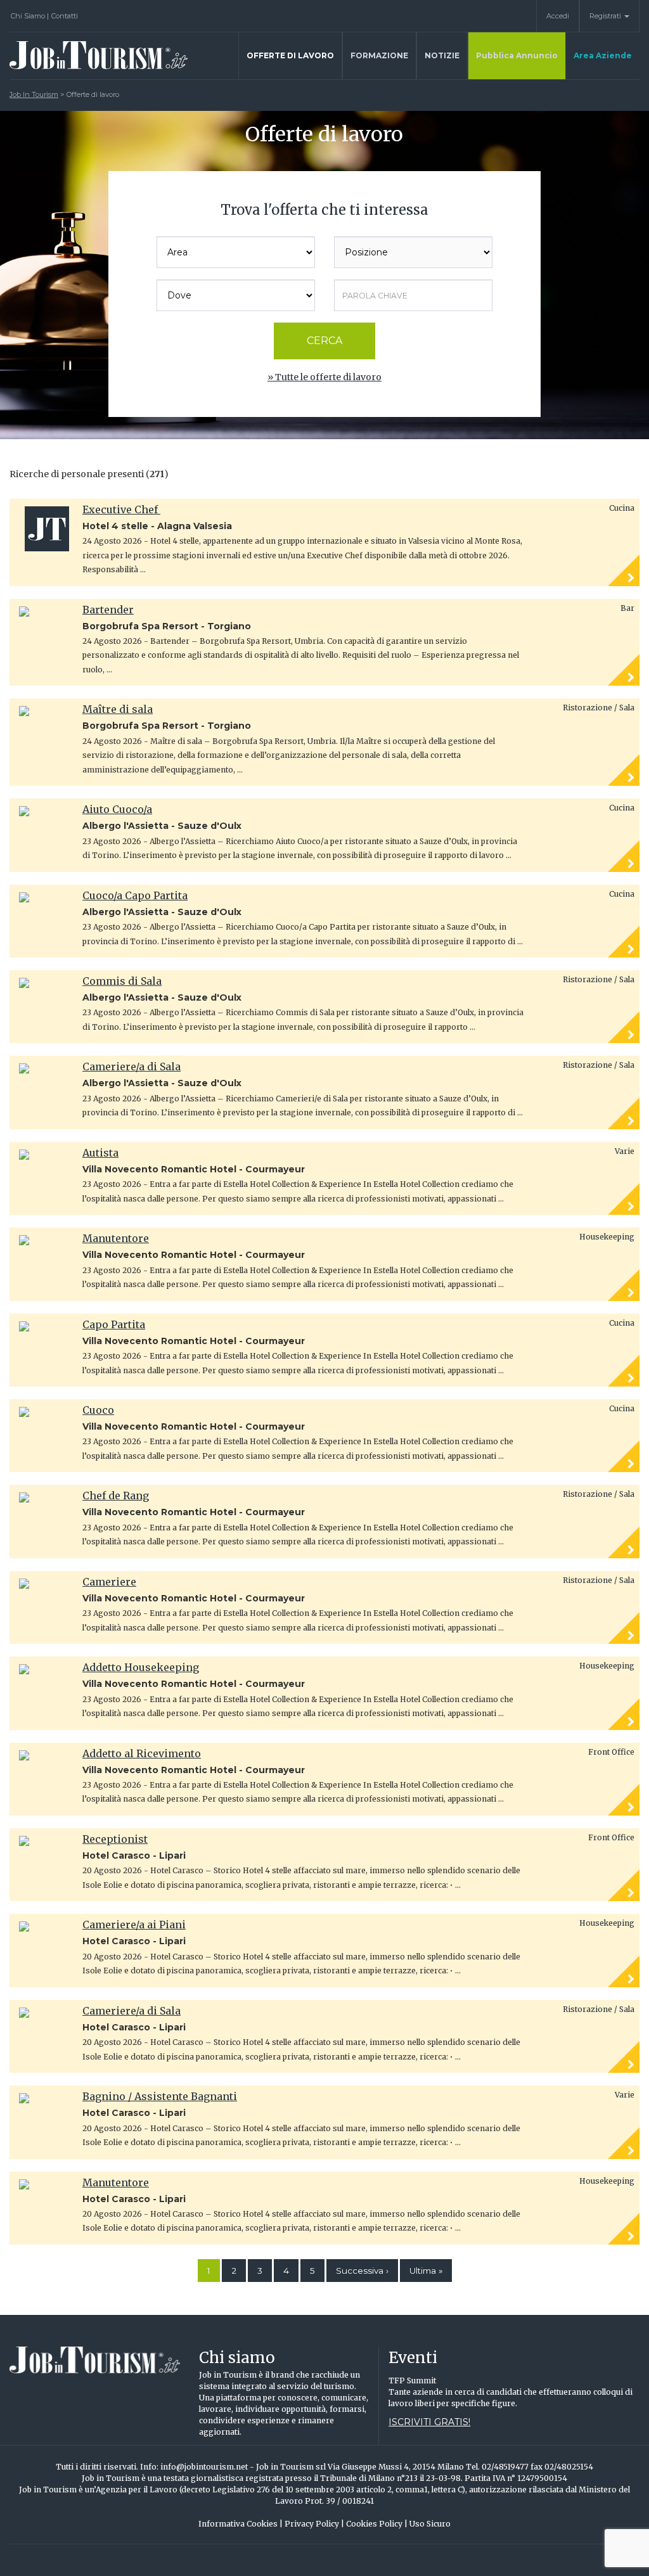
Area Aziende (603, 55)
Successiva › (362, 2271)
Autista (100, 1153)
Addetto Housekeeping (141, 1667)
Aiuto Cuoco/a (117, 809)
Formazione (379, 55)
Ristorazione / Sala (599, 708)
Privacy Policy (314, 2524)
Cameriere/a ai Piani (134, 1925)
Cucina (622, 508)
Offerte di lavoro (290, 55)
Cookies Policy (377, 2524)
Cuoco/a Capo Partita (135, 895)
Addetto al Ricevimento (142, 1753)
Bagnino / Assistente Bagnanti (160, 2096)
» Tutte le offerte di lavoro (324, 377)
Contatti (65, 16)
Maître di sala (118, 709)
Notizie (442, 55)
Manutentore (116, 1238)
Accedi (558, 16)
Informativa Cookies (241, 2524)
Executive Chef (121, 509)
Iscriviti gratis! (429, 2422)
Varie (625, 1151)
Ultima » (426, 2271)
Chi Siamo (30, 16)
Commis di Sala (122, 981)
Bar (627, 608)
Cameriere (109, 1582)
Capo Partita (114, 1324)
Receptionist (115, 1839)
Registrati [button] (606, 16)
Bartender (108, 610)
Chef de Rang (116, 1496)
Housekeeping (607, 1237)
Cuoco (98, 1410)
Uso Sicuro (430, 2524)
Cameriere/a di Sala (132, 1067)
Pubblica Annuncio (517, 55)
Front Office (611, 1752)
